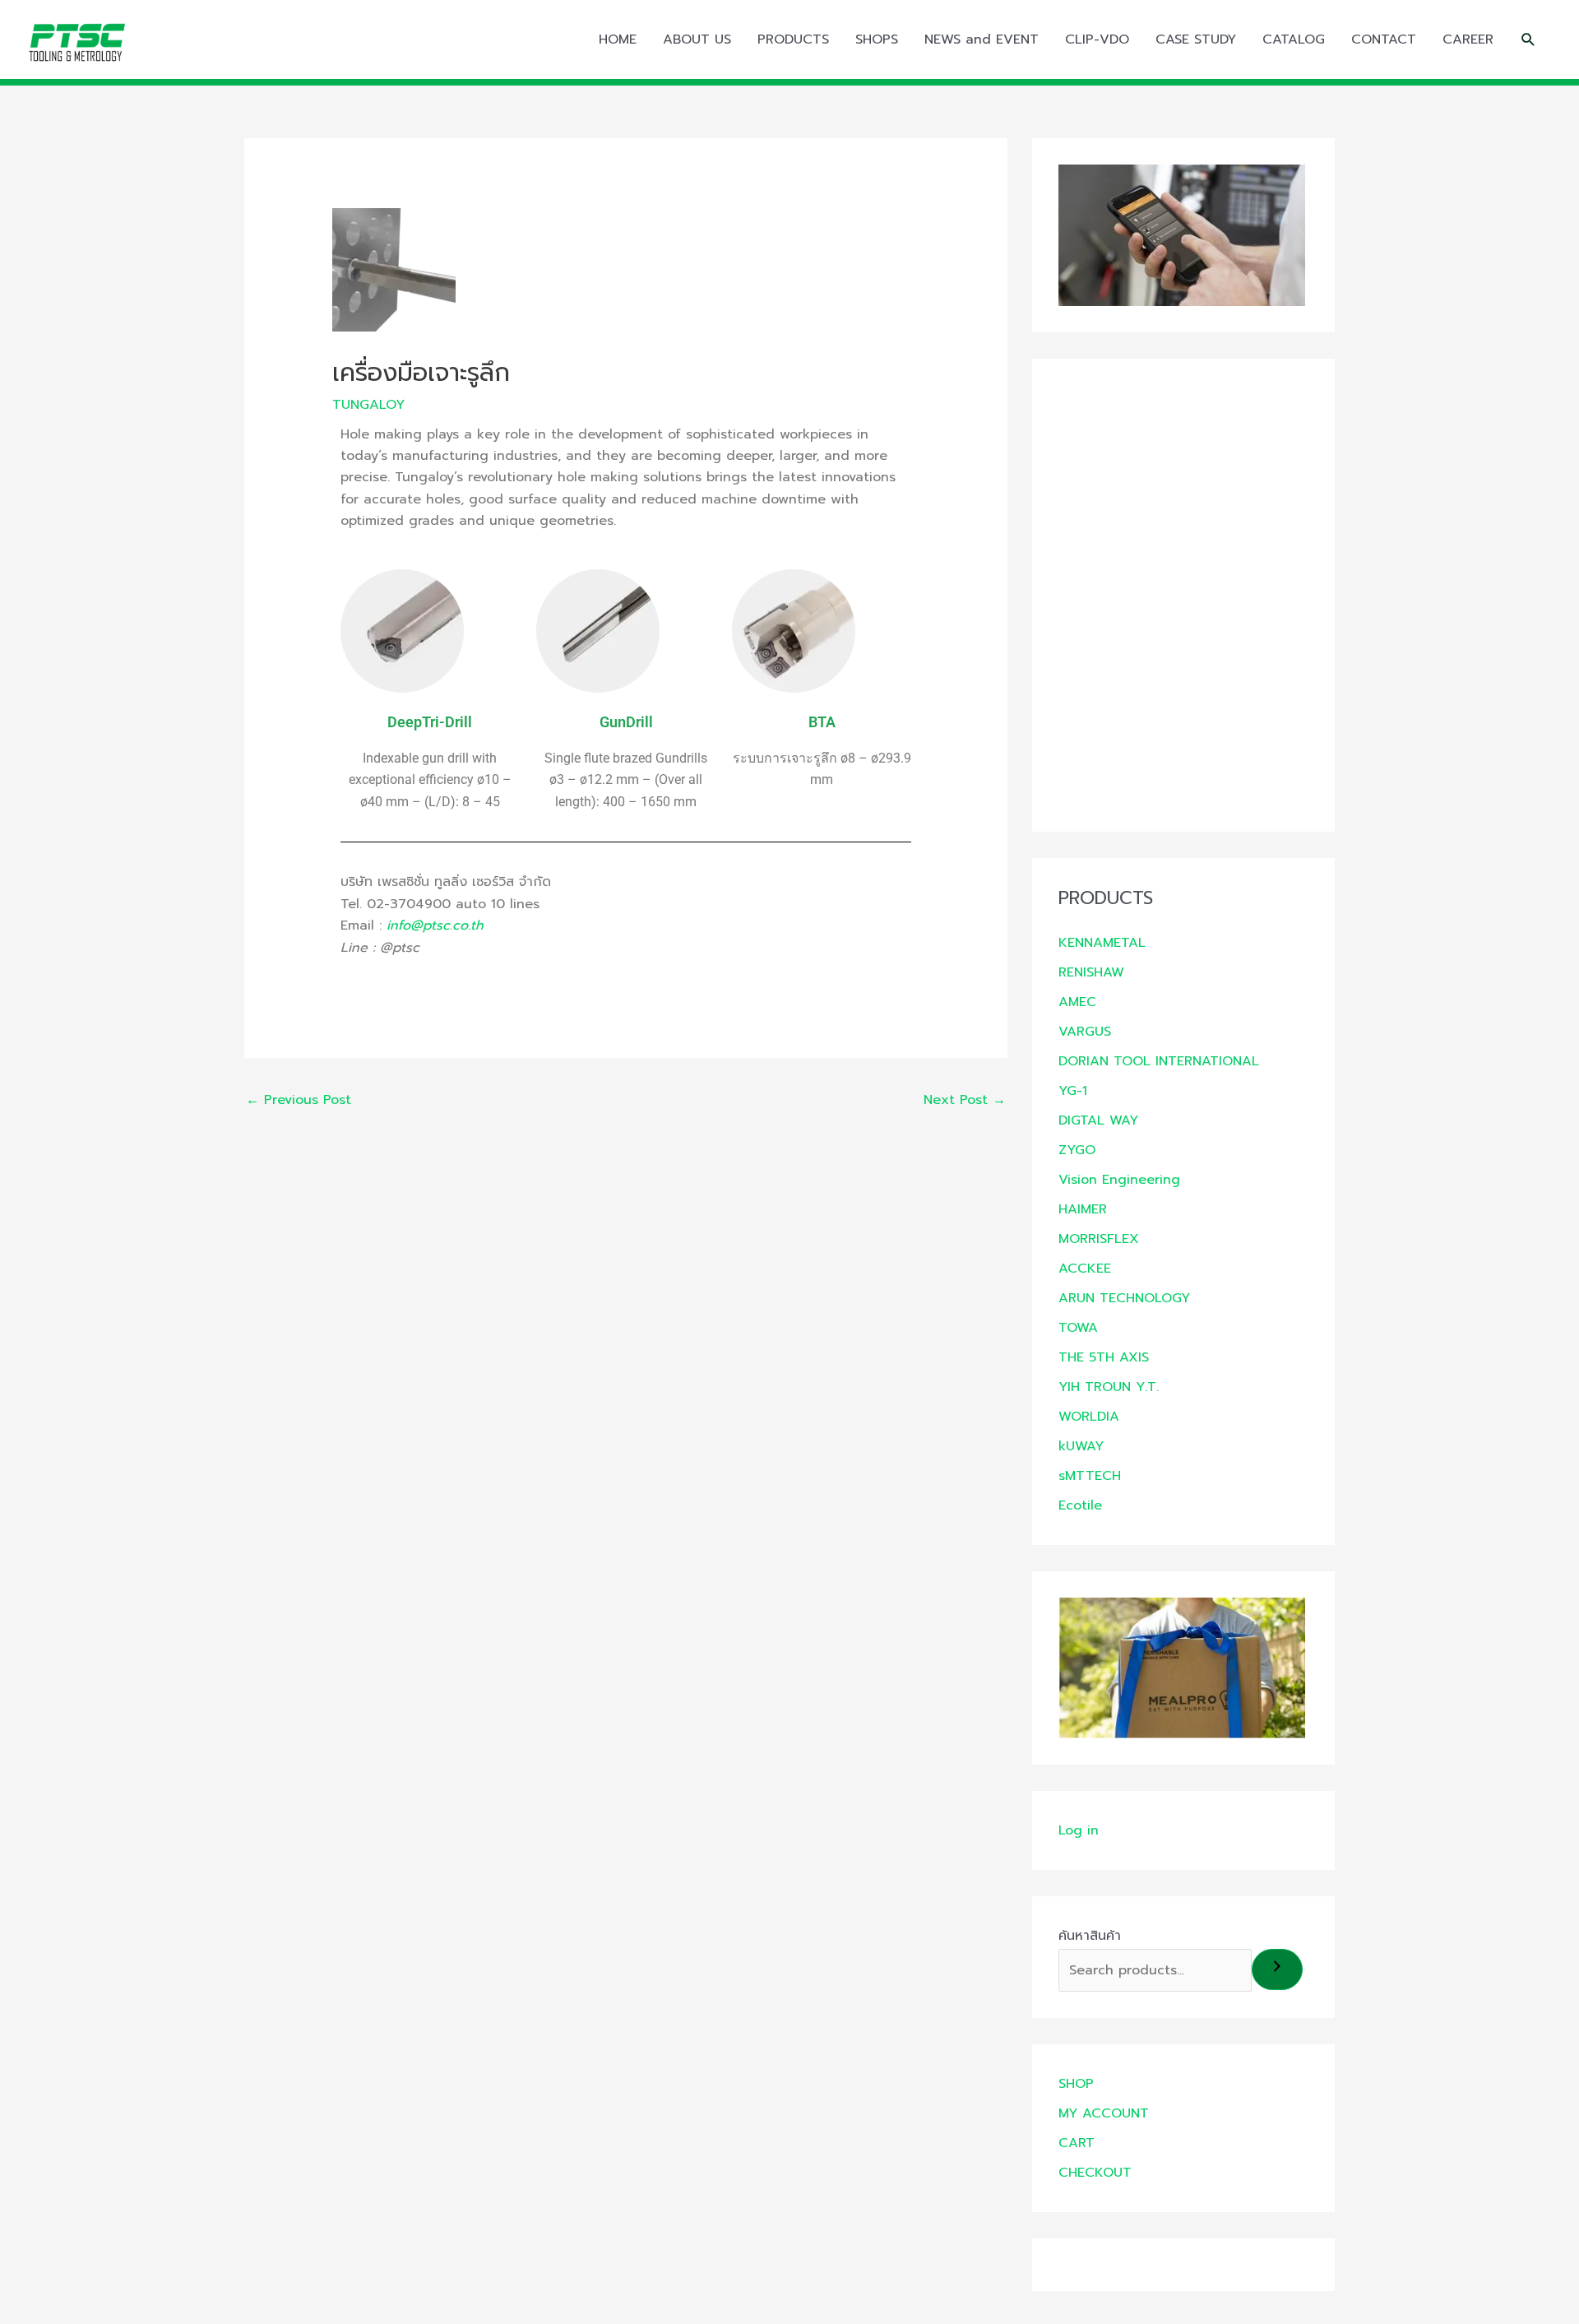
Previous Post (299, 1100)
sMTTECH (1090, 1476)
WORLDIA (1089, 1417)
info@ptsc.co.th (435, 925)
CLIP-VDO (1097, 39)
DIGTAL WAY (1098, 1120)
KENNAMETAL (1102, 943)
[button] (1528, 40)
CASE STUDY (1196, 39)
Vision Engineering (1119, 1180)
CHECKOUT (1095, 2173)
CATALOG (1294, 39)
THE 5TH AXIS (1104, 1357)
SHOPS (877, 39)
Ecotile (1080, 1505)
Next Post (965, 1100)
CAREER (1468, 39)
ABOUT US (697, 39)
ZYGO (1077, 1150)
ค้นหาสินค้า (1090, 1936)
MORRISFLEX (1099, 1239)
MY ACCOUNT (1104, 2113)
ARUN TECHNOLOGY (1124, 1298)
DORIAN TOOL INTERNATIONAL (1159, 1061)
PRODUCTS (793, 39)
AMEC (1077, 1002)
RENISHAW (1091, 972)
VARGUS (1085, 1032)
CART (1077, 2143)
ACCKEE (1085, 1269)
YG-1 (1073, 1091)
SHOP (1076, 2084)
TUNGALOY (368, 405)
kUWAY (1081, 1446)
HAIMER (1083, 1209)
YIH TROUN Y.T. (1109, 1387)
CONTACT (1384, 39)
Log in (1079, 1830)
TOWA (1078, 1328)
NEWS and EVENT (982, 39)
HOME (618, 39)
